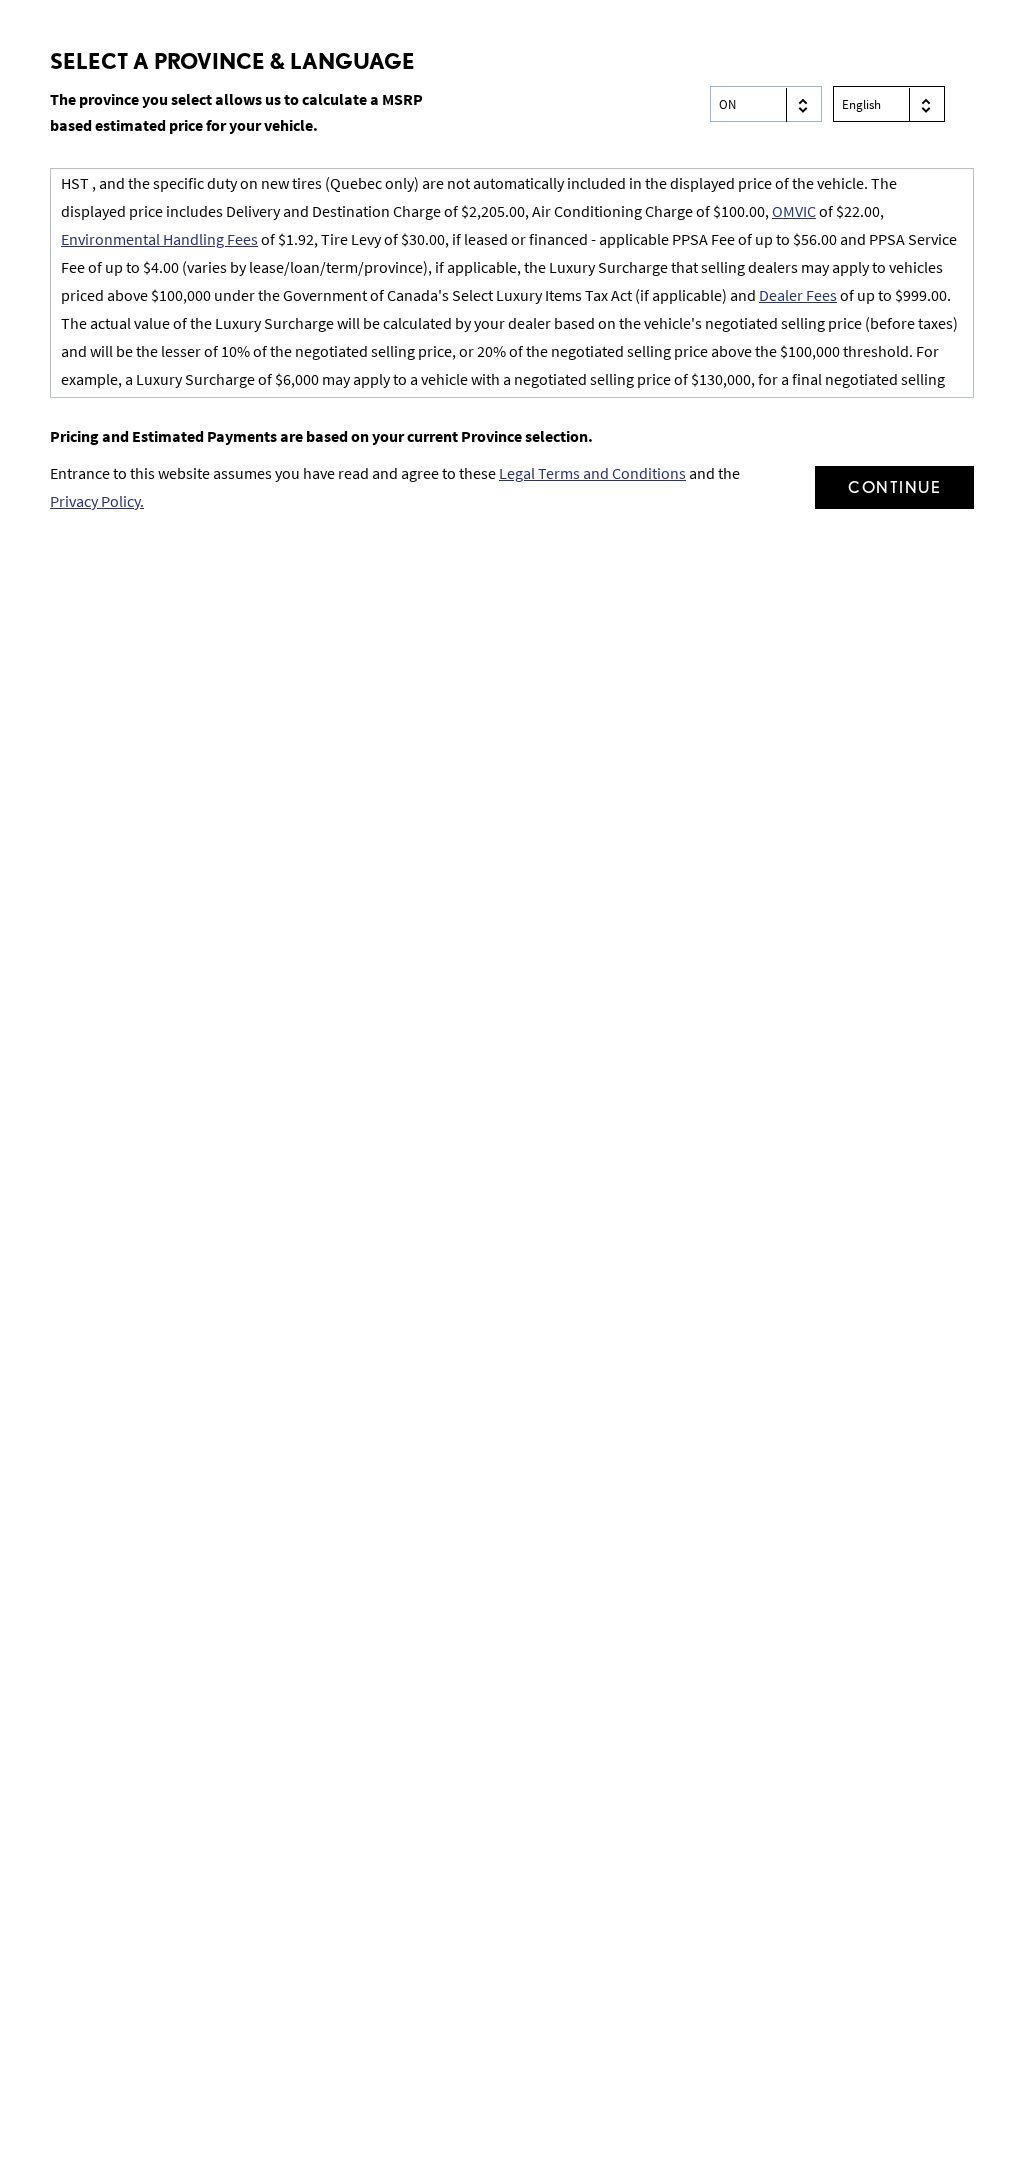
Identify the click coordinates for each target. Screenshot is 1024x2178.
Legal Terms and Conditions (592, 473)
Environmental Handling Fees (159, 239)
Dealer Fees (798, 295)
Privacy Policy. (97, 501)
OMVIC (794, 211)
